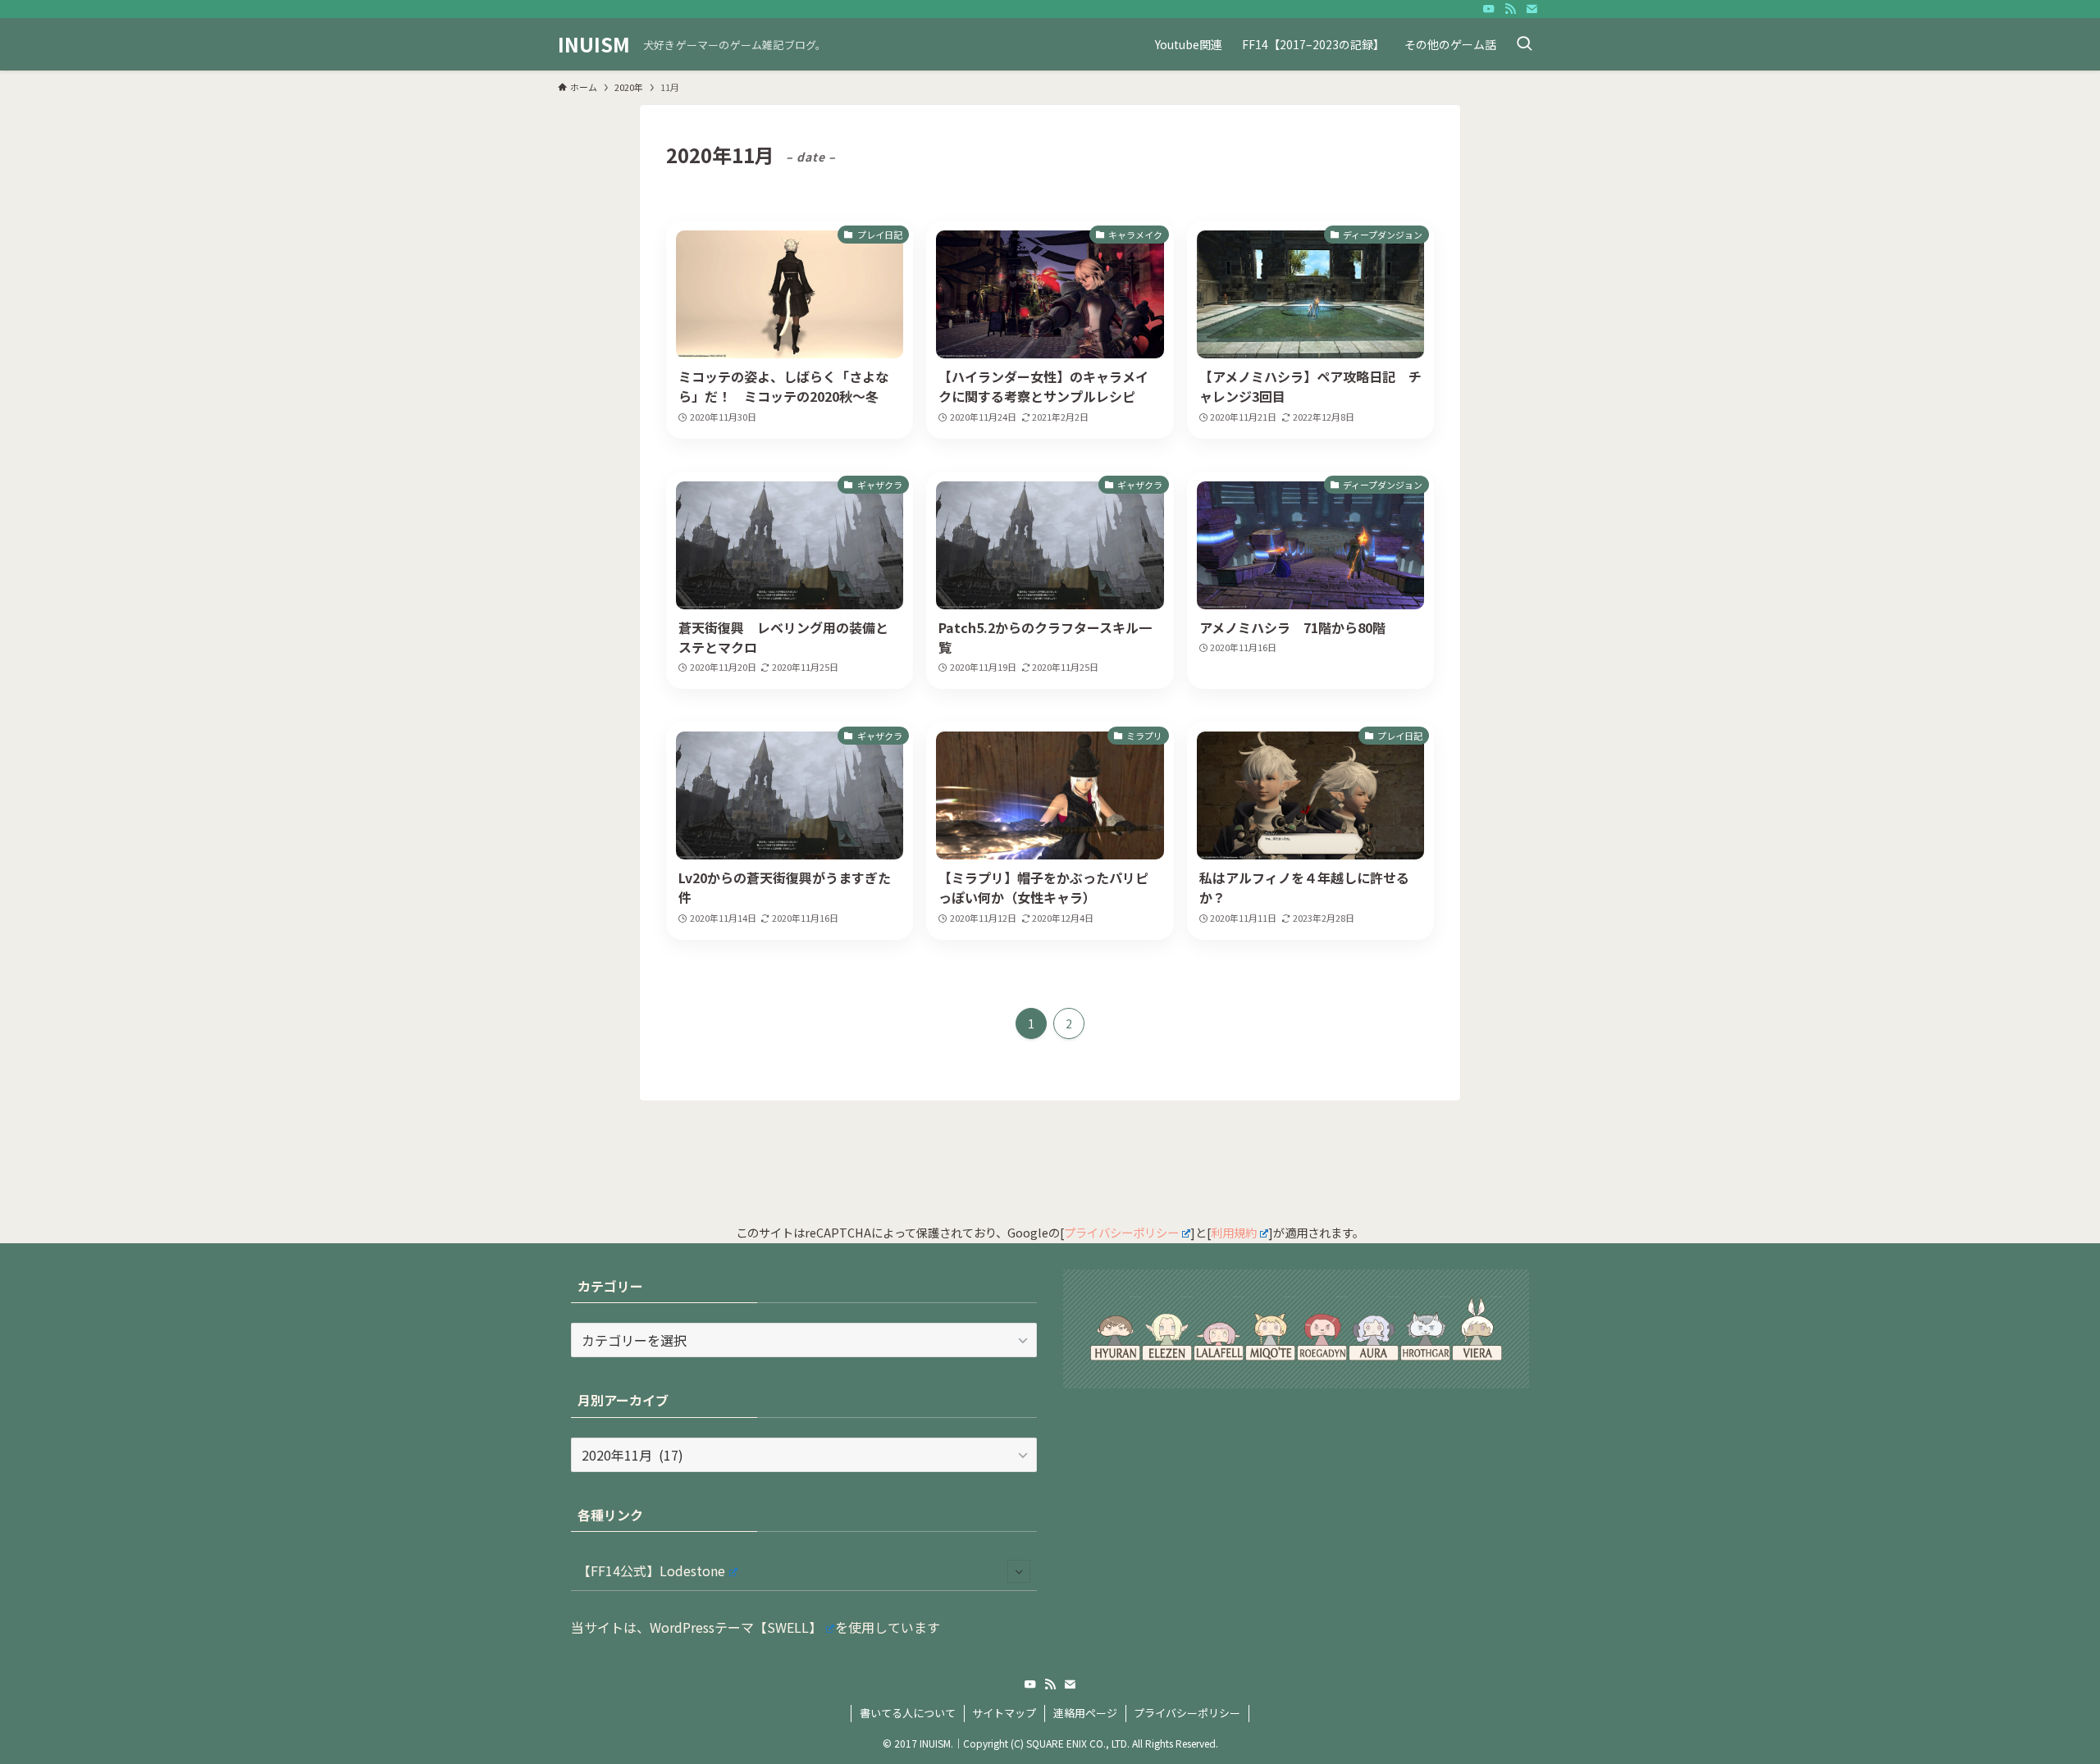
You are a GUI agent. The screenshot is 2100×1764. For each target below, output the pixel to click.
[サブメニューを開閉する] (1019, 1571)
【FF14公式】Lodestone (651, 1570)
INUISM (594, 44)
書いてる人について (908, 1713)
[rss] (1510, 9)
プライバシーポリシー (1121, 1232)
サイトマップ (1004, 1713)
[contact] (1532, 9)
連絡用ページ (1085, 1713)
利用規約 (1234, 1232)
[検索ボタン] (1524, 44)
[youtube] (1489, 9)
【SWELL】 (788, 1627)
